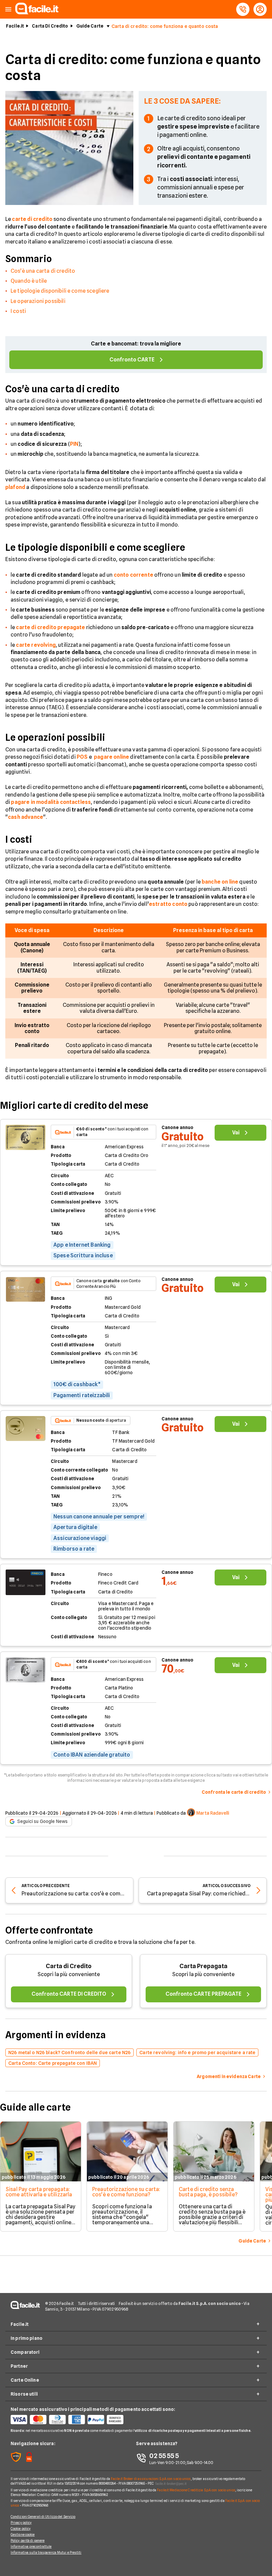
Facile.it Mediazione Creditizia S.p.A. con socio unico (196, 2490)
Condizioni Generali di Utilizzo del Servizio (43, 2517)
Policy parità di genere (28, 2540)
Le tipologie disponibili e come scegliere (60, 291)
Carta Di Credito (50, 26)
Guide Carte (90, 26)
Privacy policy (21, 2523)
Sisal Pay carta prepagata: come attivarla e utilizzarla (39, 2192)
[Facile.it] (37, 12)
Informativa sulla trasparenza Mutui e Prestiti (46, 2552)
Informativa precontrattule (31, 2546)
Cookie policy (21, 2528)
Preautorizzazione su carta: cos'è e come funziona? (126, 2192)
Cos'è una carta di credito (43, 271)
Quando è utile (29, 281)
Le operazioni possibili (38, 301)
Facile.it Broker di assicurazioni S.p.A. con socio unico (151, 2479)
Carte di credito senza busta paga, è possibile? (208, 2192)
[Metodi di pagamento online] (73, 2420)
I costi (18, 311)
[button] (8, 9)
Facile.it (15, 26)
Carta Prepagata (204, 1966)
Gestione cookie (23, 2534)
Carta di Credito (69, 1966)
